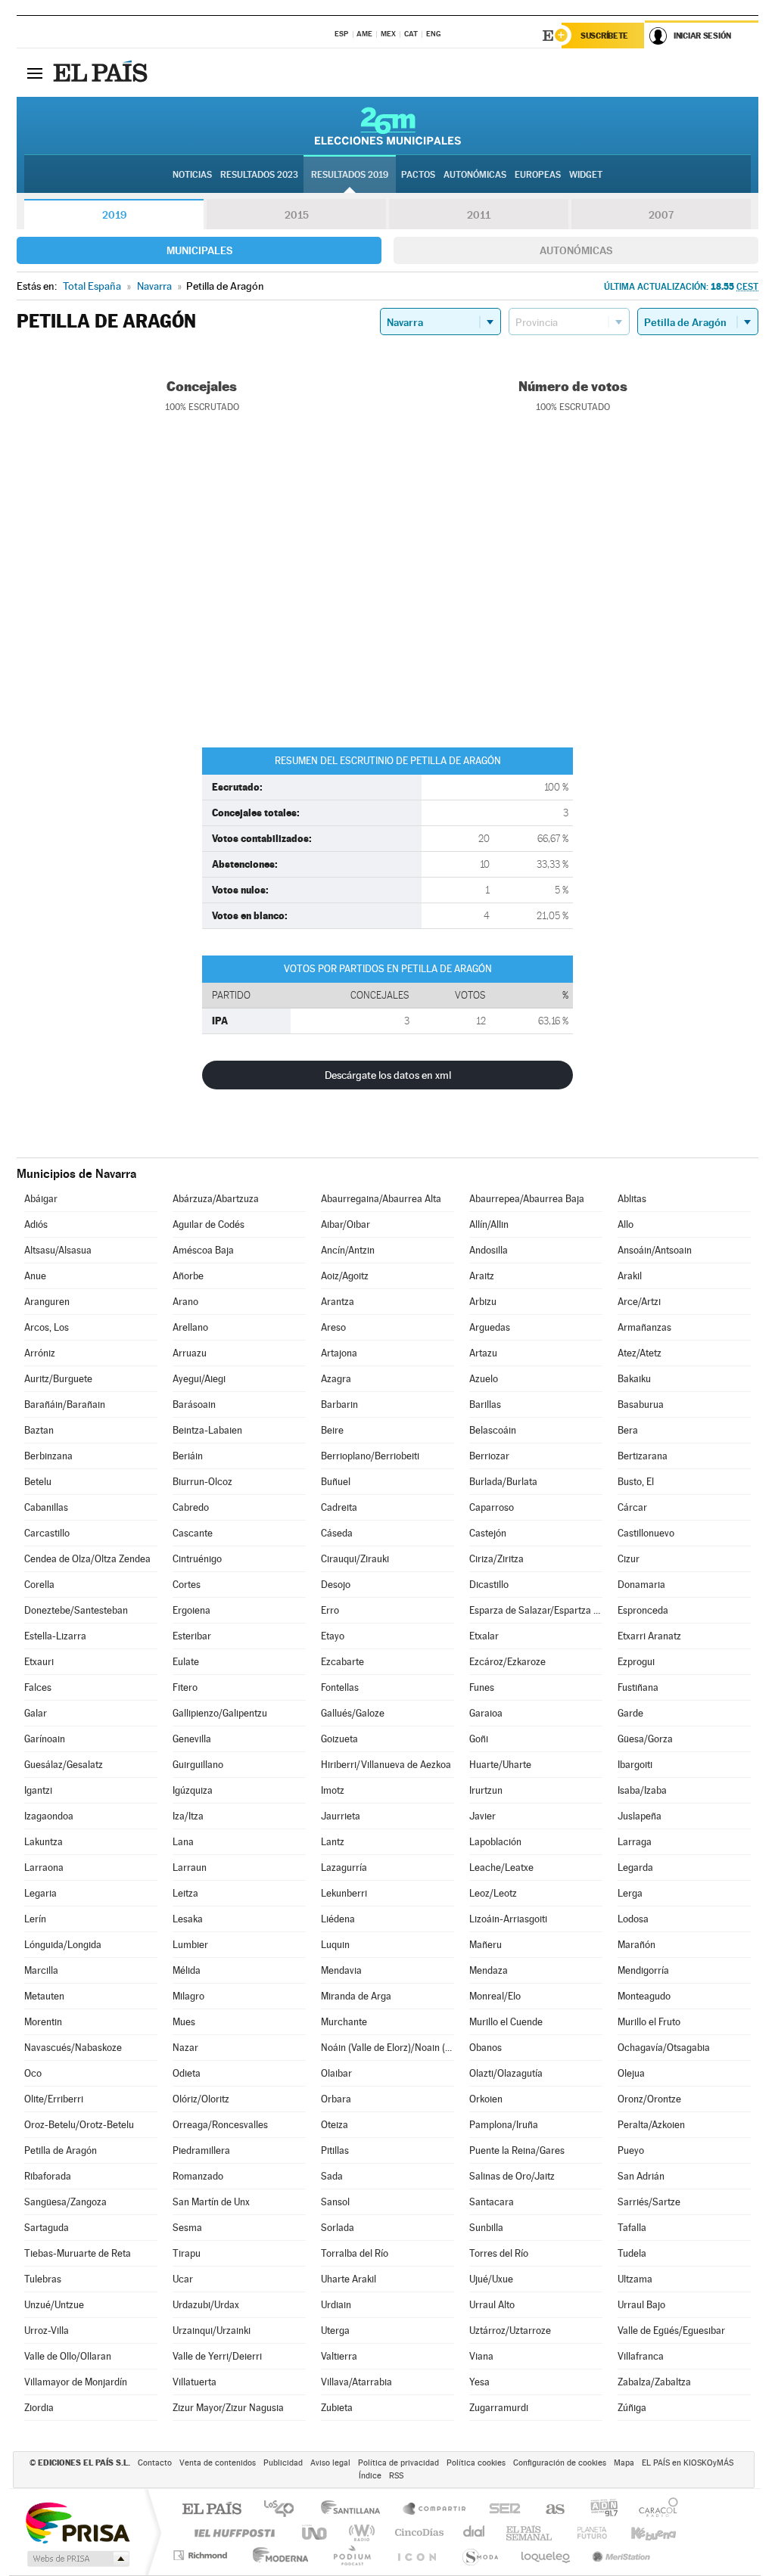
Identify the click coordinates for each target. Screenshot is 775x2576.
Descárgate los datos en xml (388, 1075)
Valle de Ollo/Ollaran (68, 2356)
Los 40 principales (284, 2510)
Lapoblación (495, 1842)
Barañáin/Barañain (65, 1405)
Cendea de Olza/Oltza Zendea (87, 1559)
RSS (396, 2476)
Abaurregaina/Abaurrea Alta (381, 1199)
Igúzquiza (193, 1790)
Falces (38, 1687)
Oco (33, 2073)
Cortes (187, 1585)
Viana (481, 2356)
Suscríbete (604, 36)
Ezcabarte (342, 1662)
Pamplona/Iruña (504, 2125)
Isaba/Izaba (642, 1790)
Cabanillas (46, 1507)
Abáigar (41, 1199)
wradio (359, 2532)
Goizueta (339, 1739)
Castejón (488, 1533)
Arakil (630, 1276)
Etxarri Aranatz (649, 1636)
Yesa (479, 2382)
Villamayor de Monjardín (76, 2382)
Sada (332, 2176)
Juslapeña (640, 1816)
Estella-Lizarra (55, 1636)
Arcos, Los (47, 1327)
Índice (370, 2476)
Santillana (355, 2510)
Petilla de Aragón (61, 2150)
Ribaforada (48, 2176)
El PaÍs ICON (416, 2555)
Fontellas (340, 1687)
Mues (184, 2022)
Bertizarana (643, 1456)
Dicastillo (489, 1585)
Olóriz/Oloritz (201, 2099)
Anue (35, 1276)
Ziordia (39, 2408)
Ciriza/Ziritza (496, 1559)
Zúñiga (632, 2408)
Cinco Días (417, 2532)
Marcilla (41, 1970)
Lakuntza (44, 1842)
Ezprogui (636, 1662)
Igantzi (38, 1790)
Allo (626, 1224)
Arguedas (490, 1327)
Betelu (38, 1482)
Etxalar (484, 1636)
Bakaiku (634, 1379)
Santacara (492, 2202)
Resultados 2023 (259, 175)
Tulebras (43, 2279)
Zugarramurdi (499, 2408)
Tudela (632, 2253)
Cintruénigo (197, 1559)
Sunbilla (486, 2228)
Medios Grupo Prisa (77, 2559)
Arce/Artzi (639, 1302)
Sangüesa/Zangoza (65, 2202)
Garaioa (486, 1713)
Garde (630, 1713)
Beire (332, 1430)
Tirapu (187, 2253)
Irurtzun (486, 1790)
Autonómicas (576, 250)
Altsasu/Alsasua (58, 1250)
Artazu (483, 1353)
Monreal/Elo (495, 1996)
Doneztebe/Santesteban (76, 1610)
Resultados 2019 (350, 175)
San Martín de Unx (211, 2202)
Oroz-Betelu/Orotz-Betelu (79, 2125)
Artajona (339, 1353)
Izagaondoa (49, 1816)
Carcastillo (47, 1533)
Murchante (344, 2022)
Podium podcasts (351, 2555)
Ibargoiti (635, 1765)
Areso (333, 1327)
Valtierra (339, 2356)
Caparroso (492, 1507)
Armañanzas (644, 1327)
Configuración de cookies (560, 2463)
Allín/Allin (489, 1224)
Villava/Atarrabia (356, 2382)
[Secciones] (35, 73)
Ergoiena (191, 1610)
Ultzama (635, 2279)
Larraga (635, 1842)
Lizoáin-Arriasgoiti (508, 1919)
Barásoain (194, 1405)
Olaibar (336, 2073)
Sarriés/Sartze (649, 2202)
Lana (183, 1842)
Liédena (338, 1919)
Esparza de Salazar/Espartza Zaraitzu (536, 1610)
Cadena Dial (475, 2532)
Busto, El (636, 1482)
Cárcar (632, 1507)
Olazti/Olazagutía (506, 2073)
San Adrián (641, 2176)
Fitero (185, 1687)
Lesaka (188, 1919)
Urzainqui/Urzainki (212, 2331)
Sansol (335, 2202)
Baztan (39, 1430)
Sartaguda (47, 2228)
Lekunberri (344, 1893)
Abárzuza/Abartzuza (216, 1199)
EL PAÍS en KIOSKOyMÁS (688, 2463)
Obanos (486, 2048)
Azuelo (484, 1379)
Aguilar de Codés (209, 1224)
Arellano (190, 1327)
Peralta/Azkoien (651, 2125)
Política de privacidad (398, 2463)
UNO (316, 2532)
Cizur (629, 1559)
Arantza (338, 1302)
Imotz (333, 1790)
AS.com (548, 2510)
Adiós (36, 1224)
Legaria (40, 1893)
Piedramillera (201, 2150)
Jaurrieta (341, 1816)
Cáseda (337, 1533)
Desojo (336, 1585)
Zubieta (337, 2408)
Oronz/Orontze (649, 2099)
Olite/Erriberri (54, 2099)
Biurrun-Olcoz (202, 1482)
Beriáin (188, 1456)
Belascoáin (493, 1430)
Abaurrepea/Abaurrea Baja (527, 1199)
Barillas (485, 1405)
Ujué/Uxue (491, 2279)
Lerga (630, 1893)
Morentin (43, 2022)
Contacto (155, 2463)
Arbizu (483, 1302)
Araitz (482, 1276)
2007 (661, 215)
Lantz (333, 1842)
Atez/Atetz (640, 1353)
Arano (185, 1302)
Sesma (187, 2228)
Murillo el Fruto (649, 2022)
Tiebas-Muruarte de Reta (78, 2253)
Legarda (635, 1868)
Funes (482, 1687)
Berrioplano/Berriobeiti (370, 1456)
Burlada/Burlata (503, 1482)
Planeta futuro (586, 2532)
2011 (479, 215)
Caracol (654, 2510)
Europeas (538, 175)
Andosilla (489, 1250)
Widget (586, 175)
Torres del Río (499, 2253)
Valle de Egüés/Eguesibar (671, 2331)
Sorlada (338, 2228)
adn (598, 2510)
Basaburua (641, 1405)
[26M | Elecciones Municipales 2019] (388, 126)
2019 (114, 215)
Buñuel (336, 1482)
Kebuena (640, 2532)
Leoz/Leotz (493, 1893)
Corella (39, 1585)
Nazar (185, 2048)
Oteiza (335, 2125)
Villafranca (641, 2356)
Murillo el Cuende (506, 2022)
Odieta (187, 2073)
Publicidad (283, 2463)
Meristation (619, 2555)
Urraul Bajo (641, 2305)
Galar (36, 1713)
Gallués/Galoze (353, 1713)
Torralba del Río (355, 2253)
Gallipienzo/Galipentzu (220, 1713)
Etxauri (39, 1662)
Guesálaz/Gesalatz (64, 1765)
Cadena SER (500, 2510)
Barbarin (339, 1405)
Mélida (187, 1970)
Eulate (186, 1662)
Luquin (335, 1945)
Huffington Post (232, 2532)
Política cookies (476, 2463)
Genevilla (192, 1739)
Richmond (202, 2555)
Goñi (479, 1739)
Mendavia (341, 1970)
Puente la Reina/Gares (517, 2150)
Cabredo (191, 1507)
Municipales (199, 250)
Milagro (188, 1996)
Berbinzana (48, 1456)
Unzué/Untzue (54, 2305)
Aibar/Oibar (345, 1224)
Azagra (336, 1379)
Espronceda (643, 1610)
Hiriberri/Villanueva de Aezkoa (386, 1765)
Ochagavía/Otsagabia (664, 2048)
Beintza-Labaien (207, 1430)
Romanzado (198, 2176)
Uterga (335, 2331)
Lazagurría (344, 1868)
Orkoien (486, 2099)
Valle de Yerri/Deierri (217, 2356)
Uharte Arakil (349, 2279)
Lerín (35, 1919)
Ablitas (632, 1199)
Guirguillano (198, 1765)
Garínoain (45, 1739)
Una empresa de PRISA (77, 2522)
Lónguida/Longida (63, 1945)
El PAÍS (212, 2510)
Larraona (44, 1868)
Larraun (190, 1868)
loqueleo (546, 2555)
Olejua (631, 2073)
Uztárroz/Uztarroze (510, 2331)
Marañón (636, 1945)
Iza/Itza (188, 1816)
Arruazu (190, 1353)
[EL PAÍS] (102, 73)
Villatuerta (195, 2382)
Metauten (44, 1996)
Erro (330, 1610)
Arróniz (40, 1353)
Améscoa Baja (203, 1250)
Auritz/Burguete (58, 1379)
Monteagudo (644, 1996)
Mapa (624, 2463)
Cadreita (339, 1507)
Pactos (418, 175)
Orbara (336, 2099)
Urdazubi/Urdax (206, 2305)
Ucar (183, 2279)
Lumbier (190, 1945)
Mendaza (489, 1970)
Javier (482, 1816)
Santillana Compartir (435, 2510)
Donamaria (641, 1585)
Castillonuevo (646, 1533)
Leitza (185, 1893)
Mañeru (486, 1945)
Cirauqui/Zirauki (355, 1559)
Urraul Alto (492, 2305)
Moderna (277, 2555)
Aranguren (47, 1302)
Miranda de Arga (356, 1996)
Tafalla (632, 2228)
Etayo (333, 1636)
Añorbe (188, 1276)
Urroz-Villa (47, 2331)
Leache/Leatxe (501, 1868)
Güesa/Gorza (645, 1739)
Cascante (193, 1533)
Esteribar (192, 1636)
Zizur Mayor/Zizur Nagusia (228, 2408)
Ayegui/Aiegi (199, 1379)
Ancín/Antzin (348, 1250)
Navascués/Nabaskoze (73, 2048)
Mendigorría (643, 1970)
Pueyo (631, 2150)
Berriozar (489, 1456)
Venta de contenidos (218, 2463)
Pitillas (335, 2150)
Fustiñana (638, 1687)
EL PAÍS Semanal (530, 2532)
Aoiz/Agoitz (345, 1276)
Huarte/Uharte (500, 1765)
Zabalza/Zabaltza (654, 2382)
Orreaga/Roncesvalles (220, 2125)
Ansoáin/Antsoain (655, 1250)
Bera (628, 1430)
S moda (479, 2555)
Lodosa (633, 1919)
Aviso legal (330, 2463)
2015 (297, 215)
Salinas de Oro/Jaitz (512, 2176)
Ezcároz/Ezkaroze (507, 1662)
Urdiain (336, 2305)
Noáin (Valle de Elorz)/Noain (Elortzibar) (387, 2048)
